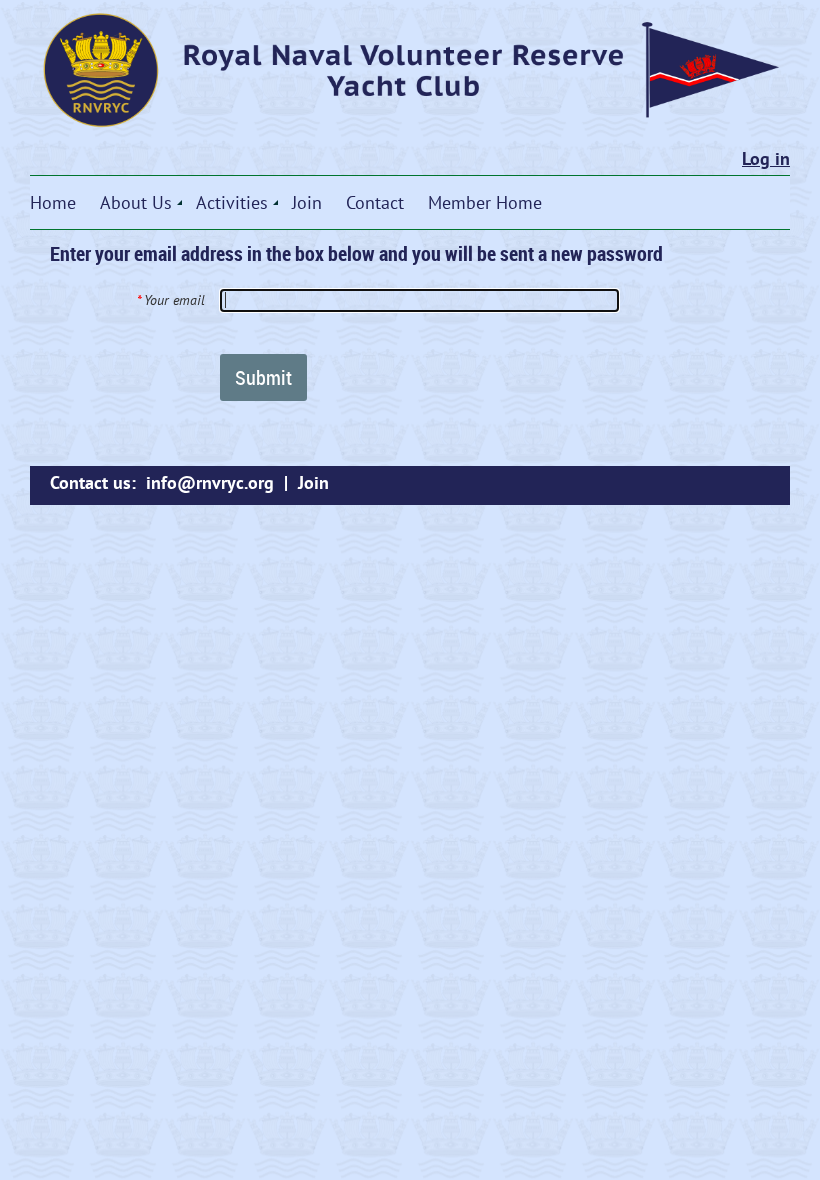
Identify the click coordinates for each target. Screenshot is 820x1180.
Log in (766, 158)
